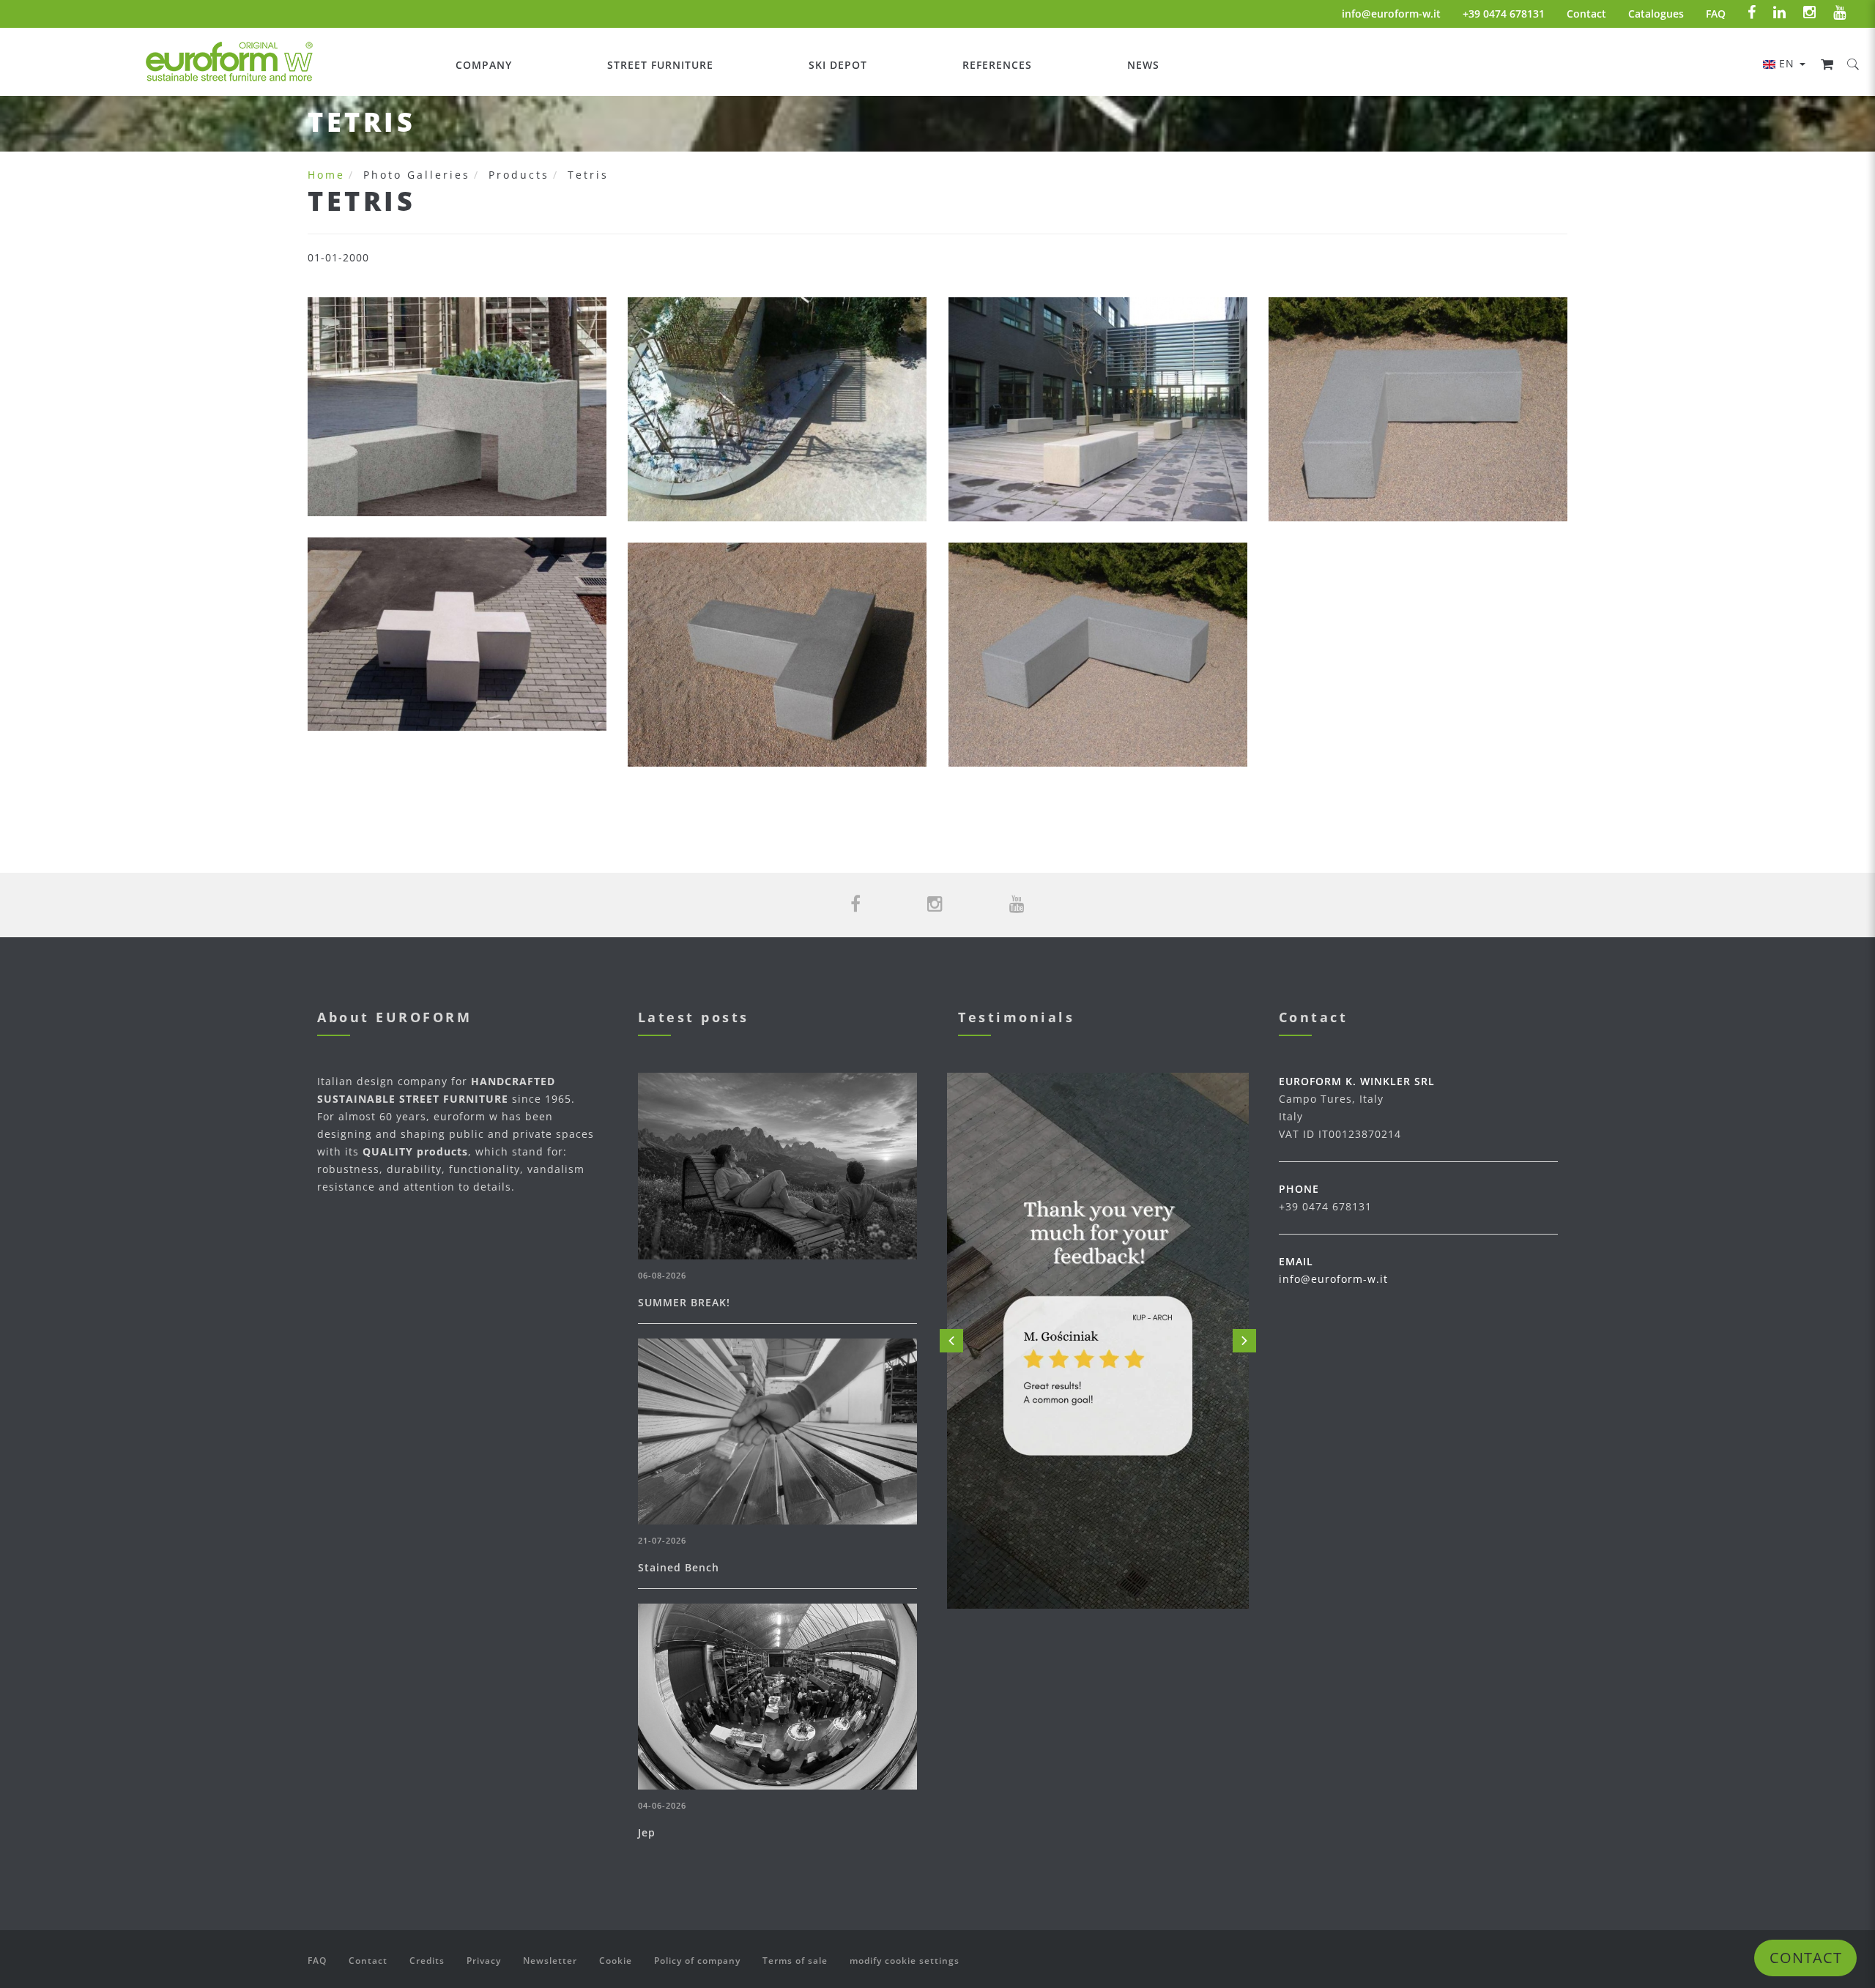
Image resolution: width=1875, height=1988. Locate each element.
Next (1244, 1341)
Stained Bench (679, 1567)
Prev (951, 1341)
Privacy (484, 1961)
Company (484, 65)
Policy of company (697, 1961)
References (997, 65)
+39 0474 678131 (1504, 14)
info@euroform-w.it (1391, 14)
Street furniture (660, 65)
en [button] (1789, 63)
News (1143, 65)
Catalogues (1656, 14)
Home (326, 175)
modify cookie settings (905, 1961)
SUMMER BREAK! (684, 1302)
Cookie (616, 1961)
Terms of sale (795, 1961)
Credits (427, 1961)
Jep (647, 1832)
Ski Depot (838, 65)
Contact (1586, 14)
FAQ (1716, 14)
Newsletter (550, 1961)
